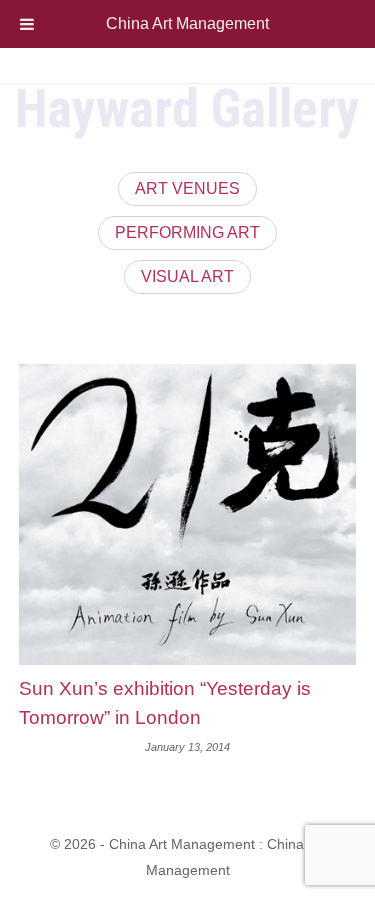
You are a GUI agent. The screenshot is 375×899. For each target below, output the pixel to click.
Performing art (187, 232)
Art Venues (187, 188)
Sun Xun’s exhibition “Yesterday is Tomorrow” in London (165, 703)
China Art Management (187, 23)
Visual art (187, 276)
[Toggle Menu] (27, 24)
